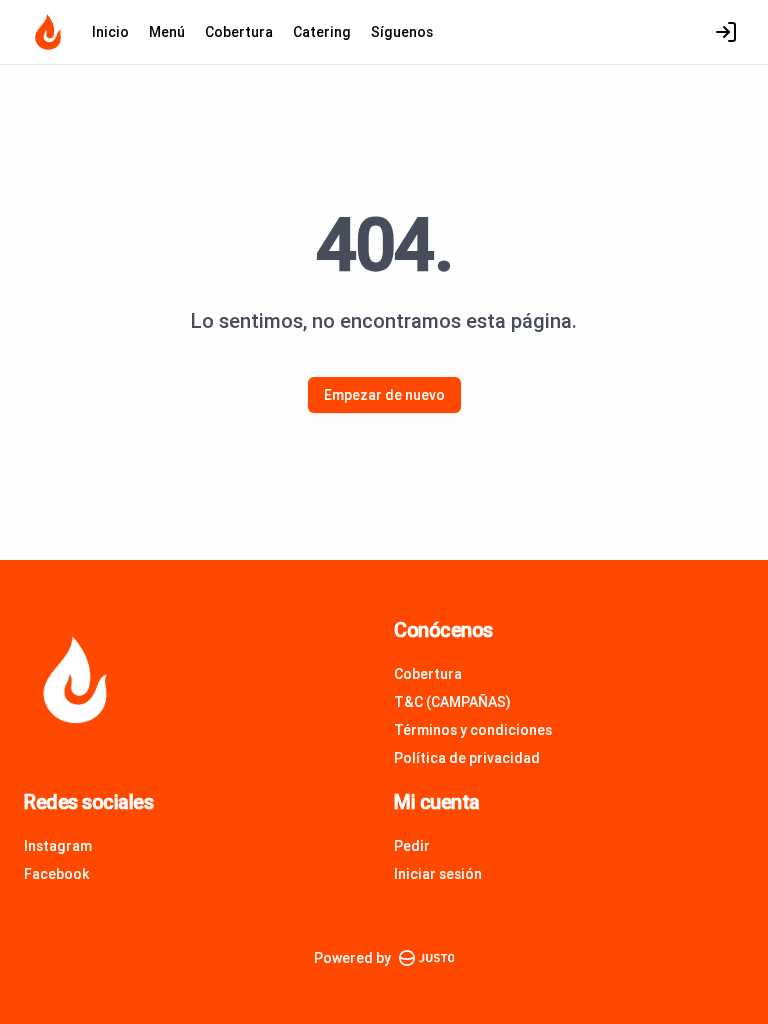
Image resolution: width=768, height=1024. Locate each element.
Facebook (56, 874)
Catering (322, 32)
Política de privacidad (467, 758)
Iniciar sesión (438, 874)
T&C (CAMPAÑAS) (452, 702)
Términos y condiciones (473, 730)
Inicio (110, 32)
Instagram (58, 846)
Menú (167, 32)
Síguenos (402, 32)
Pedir (412, 846)
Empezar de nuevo (384, 395)
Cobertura (239, 32)
